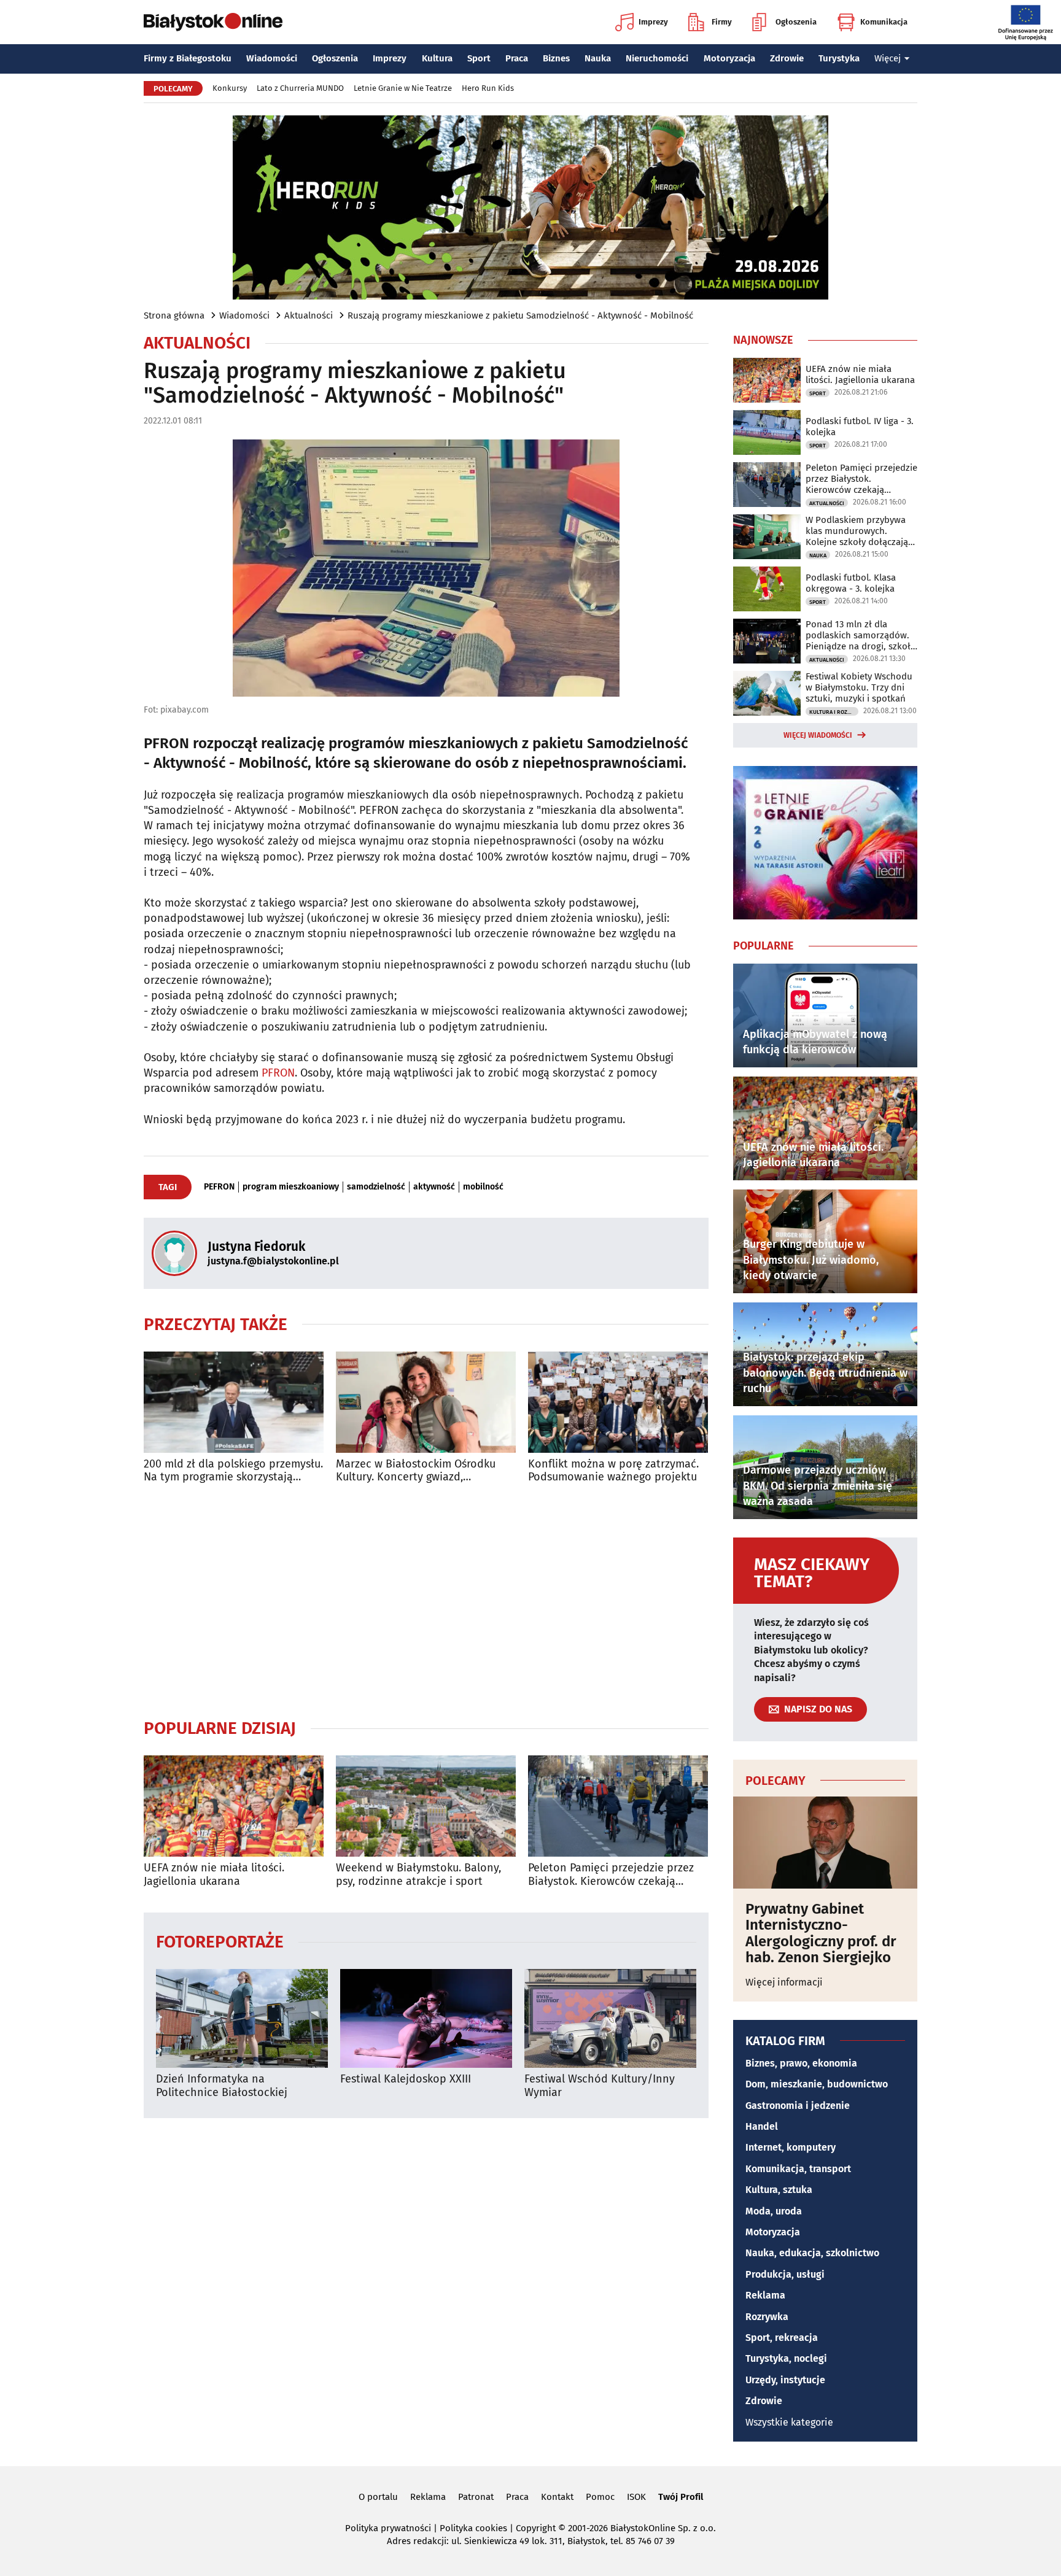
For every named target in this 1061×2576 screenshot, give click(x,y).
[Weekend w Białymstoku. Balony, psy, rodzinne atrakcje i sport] (426, 1806)
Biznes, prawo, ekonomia (801, 2063)
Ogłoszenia (796, 22)
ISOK (636, 2497)
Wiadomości (272, 58)
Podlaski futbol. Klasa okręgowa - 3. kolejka (851, 583)
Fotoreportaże (220, 1941)
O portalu (378, 2497)
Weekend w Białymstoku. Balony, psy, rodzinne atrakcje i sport (418, 1875)
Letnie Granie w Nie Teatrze (403, 88)
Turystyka (839, 58)
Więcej (888, 58)
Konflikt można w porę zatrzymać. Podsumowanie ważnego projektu (613, 1471)
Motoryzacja (729, 58)
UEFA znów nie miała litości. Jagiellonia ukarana (214, 1875)
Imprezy (653, 22)
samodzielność (376, 1187)
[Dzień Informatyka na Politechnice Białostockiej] (242, 2018)
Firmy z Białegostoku (188, 58)
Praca (517, 58)
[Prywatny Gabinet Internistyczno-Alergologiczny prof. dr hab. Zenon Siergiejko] (825, 1843)
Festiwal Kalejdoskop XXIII (406, 2079)
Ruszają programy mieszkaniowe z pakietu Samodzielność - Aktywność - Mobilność (520, 315)
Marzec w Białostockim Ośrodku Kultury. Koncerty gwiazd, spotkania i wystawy (416, 1471)
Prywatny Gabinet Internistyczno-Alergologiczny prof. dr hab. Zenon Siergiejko (821, 1933)
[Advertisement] (426, 1601)
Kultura (437, 58)
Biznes (556, 58)
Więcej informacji (784, 1982)
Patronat (476, 2497)
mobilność (483, 1187)
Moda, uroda (774, 2211)
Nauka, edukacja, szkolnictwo (812, 2253)
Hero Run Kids (488, 88)
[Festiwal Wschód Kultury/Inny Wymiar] (610, 2018)
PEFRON (219, 1187)
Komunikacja (884, 22)
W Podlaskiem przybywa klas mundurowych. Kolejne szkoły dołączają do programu (857, 531)
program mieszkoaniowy (291, 1187)
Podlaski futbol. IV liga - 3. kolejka (860, 427)
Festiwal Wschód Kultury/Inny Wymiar (600, 2086)
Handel (762, 2126)
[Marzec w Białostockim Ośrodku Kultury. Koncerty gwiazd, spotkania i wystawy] (426, 1402)
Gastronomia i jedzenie (798, 2106)
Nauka (598, 58)
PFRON (278, 1073)
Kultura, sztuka (779, 2190)
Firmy (722, 22)
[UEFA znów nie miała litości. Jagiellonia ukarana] (234, 1806)
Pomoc (600, 2497)
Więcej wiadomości (818, 735)
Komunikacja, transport (798, 2169)
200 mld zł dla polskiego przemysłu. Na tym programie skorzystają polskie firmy (233, 1471)
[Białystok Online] (213, 22)
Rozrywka (767, 2317)
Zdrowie (787, 58)
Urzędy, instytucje (785, 2380)
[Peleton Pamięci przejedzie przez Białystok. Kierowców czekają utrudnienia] (618, 1806)
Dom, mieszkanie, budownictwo (817, 2084)
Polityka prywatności (388, 2528)
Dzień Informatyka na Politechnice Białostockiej (222, 2086)
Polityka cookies (473, 2528)
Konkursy (230, 88)
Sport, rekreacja (782, 2338)
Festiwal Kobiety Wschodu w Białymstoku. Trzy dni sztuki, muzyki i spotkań (859, 687)
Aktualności (309, 315)
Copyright (536, 2528)
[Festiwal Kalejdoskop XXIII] (426, 2018)
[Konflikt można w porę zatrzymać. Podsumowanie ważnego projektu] (618, 1402)
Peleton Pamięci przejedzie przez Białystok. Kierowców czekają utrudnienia (611, 1875)
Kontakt (557, 2497)
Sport (479, 58)
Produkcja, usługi (785, 2274)
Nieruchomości (657, 58)
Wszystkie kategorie (789, 2422)
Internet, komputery (791, 2147)
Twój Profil (681, 2497)
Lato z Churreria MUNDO (300, 88)
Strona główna (174, 315)
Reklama (765, 2295)
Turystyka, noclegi (786, 2358)
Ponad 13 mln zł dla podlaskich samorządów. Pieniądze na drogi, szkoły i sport (860, 635)
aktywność (434, 1187)
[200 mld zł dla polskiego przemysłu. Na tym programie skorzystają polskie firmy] (234, 1402)
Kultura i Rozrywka (834, 712)
